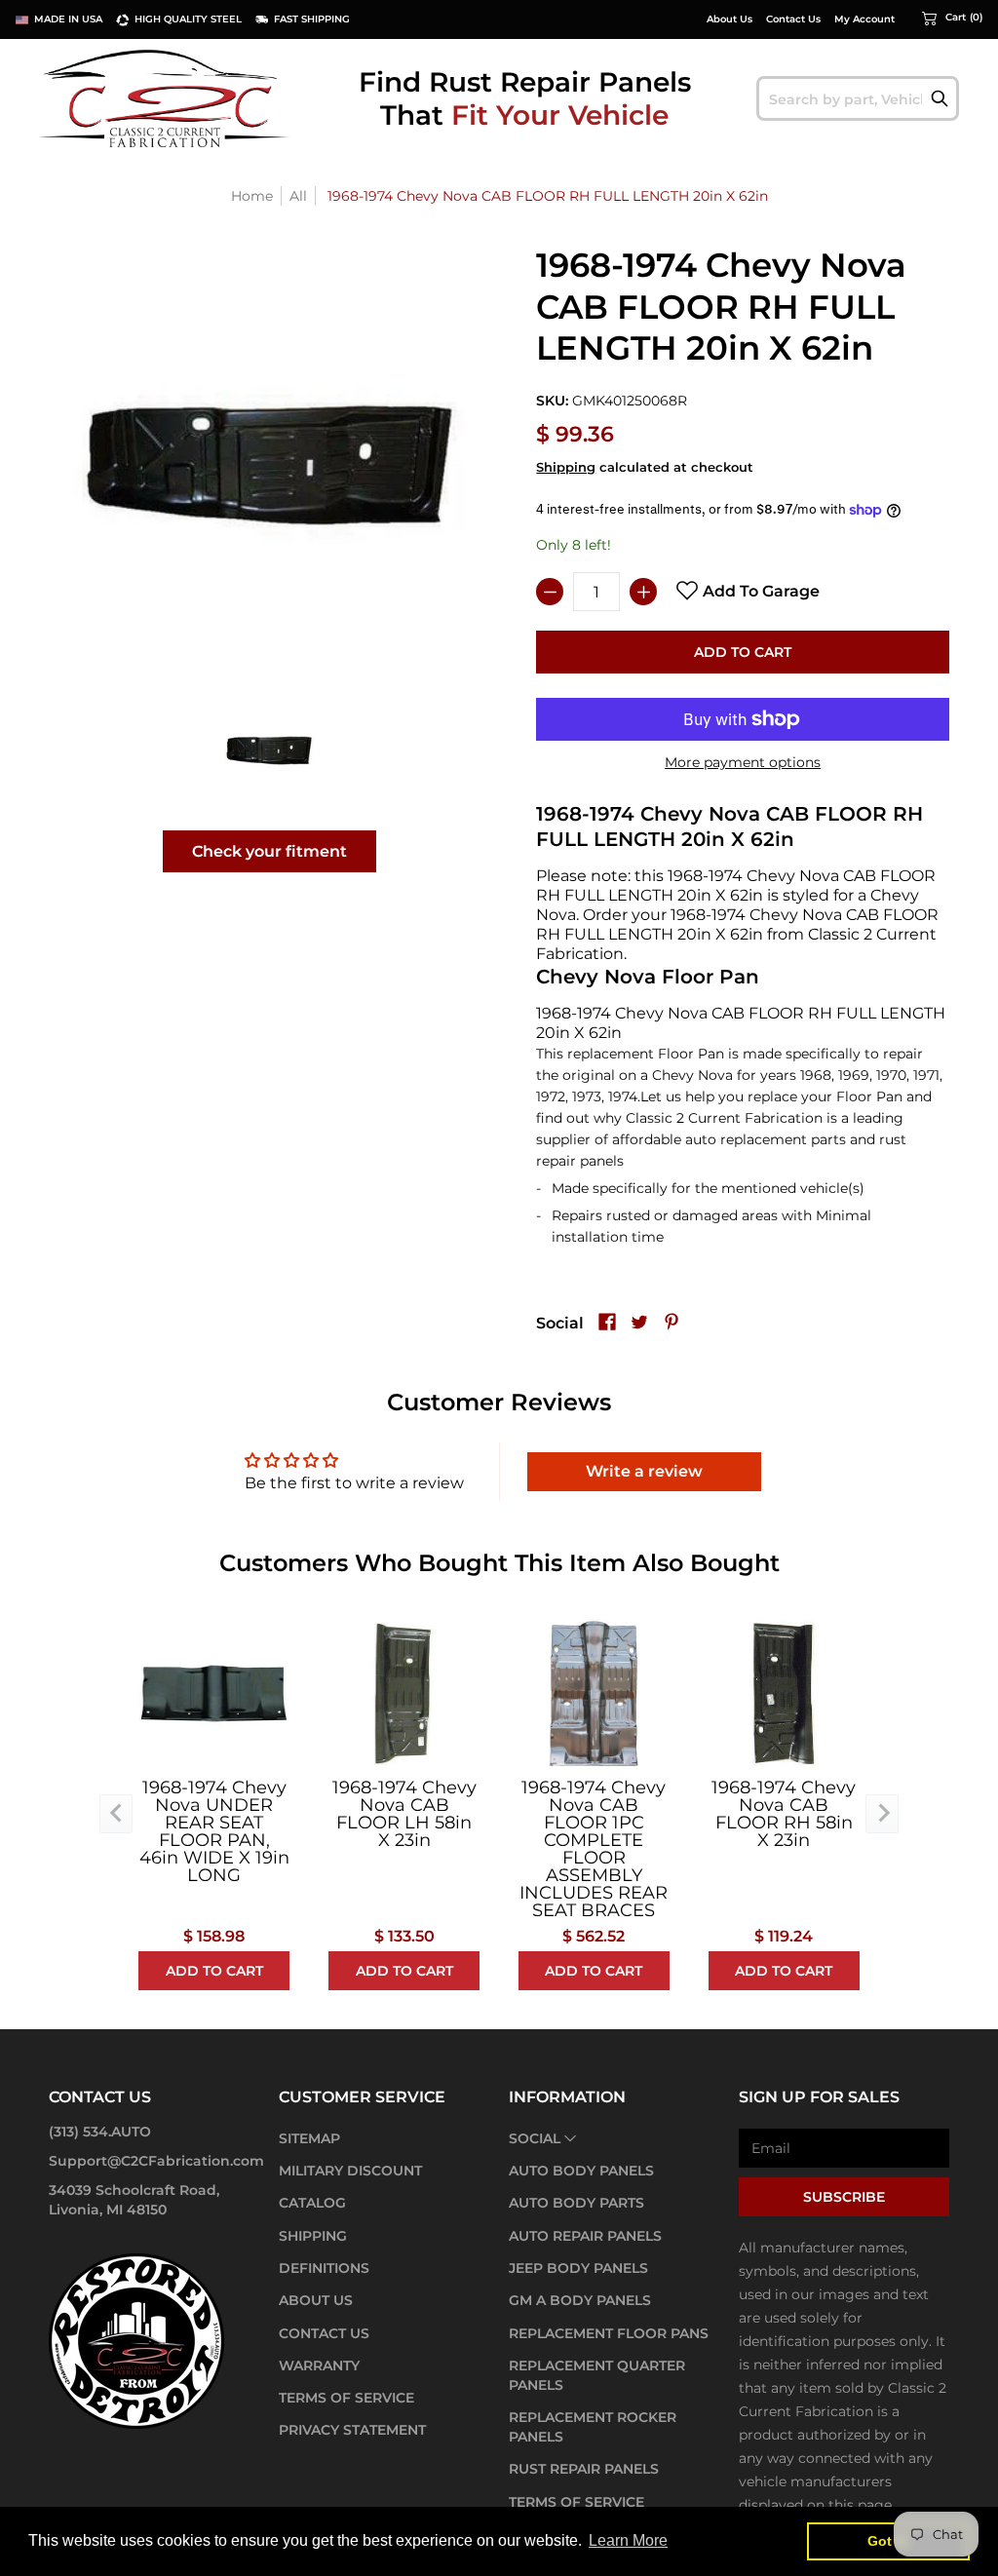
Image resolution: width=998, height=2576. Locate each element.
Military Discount (350, 2171)
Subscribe (844, 2197)
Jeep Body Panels (578, 2268)
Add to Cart (743, 652)
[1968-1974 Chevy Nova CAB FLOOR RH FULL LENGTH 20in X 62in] (269, 750)
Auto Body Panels (581, 2171)
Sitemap (309, 2138)
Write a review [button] (644, 1471)
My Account (864, 19)
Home (252, 196)
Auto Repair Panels (585, 2236)
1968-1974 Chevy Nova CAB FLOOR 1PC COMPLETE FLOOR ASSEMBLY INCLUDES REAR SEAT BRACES (594, 1849)
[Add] (643, 592)
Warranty (319, 2365)
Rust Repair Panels (584, 2469)
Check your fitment (269, 851)
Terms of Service (346, 2398)
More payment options (743, 762)
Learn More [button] (628, 2540)
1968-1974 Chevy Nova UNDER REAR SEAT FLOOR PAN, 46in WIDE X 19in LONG (214, 1831)
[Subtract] (550, 592)
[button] (952, 18)
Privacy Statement (352, 2430)
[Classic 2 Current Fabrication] (166, 98)
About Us (729, 19)
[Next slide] (882, 1814)
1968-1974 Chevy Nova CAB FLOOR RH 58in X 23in (784, 1814)
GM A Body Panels (580, 2300)
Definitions (324, 2268)
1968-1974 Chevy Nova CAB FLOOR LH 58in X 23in (404, 1814)
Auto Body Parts (576, 2203)
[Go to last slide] (116, 1814)
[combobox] (858, 98)
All (298, 196)
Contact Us (793, 19)
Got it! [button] (888, 2541)
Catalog (312, 2203)
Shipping (566, 467)
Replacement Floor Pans (609, 2333)
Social (535, 2138)
